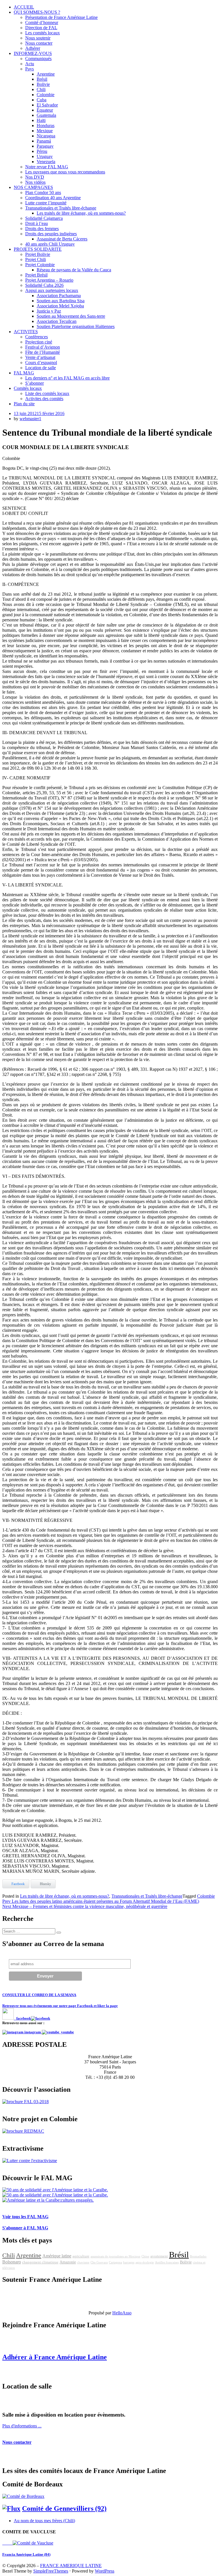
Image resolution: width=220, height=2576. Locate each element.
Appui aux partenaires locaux (52, 290)
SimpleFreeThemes (51, 2571)
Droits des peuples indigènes (51, 234)
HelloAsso (122, 2313)
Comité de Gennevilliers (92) (64, 2508)
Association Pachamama (59, 296)
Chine (145, 2256)
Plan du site (24, 404)
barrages (129, 2262)
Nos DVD (35, 177)
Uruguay (45, 156)
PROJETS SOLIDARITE (38, 249)
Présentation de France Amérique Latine (61, 17)
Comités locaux (28, 388)
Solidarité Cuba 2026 (44, 285)
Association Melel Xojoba (60, 306)
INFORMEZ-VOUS (33, 53)
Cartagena (115, 2262)
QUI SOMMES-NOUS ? (37, 12)
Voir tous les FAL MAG (25, 2217)
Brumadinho (198, 2256)
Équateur (45, 110)
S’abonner (35, 383)
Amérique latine (57, 2256)
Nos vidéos (35, 182)
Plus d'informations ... (22, 2426)
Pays (30, 69)
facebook (22, 2018)
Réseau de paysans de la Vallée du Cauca (74, 270)
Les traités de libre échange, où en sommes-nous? (81, 213)
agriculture (81, 2256)
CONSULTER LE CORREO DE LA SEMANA (39, 1995)
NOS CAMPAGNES (33, 187)
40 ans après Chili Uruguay (50, 244)
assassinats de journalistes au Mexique (115, 2256)
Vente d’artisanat (40, 357)
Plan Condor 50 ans (43, 192)
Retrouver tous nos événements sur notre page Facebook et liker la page (60, 2006)
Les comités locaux (43, 33)
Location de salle (41, 368)
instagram (33, 2032)
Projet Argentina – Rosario (49, 280)
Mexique (45, 131)
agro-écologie (145, 2262)
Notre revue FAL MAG (47, 167)
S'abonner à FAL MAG (25, 2228)
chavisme (83, 2262)
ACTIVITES (26, 332)
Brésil (42, 79)
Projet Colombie (40, 265)
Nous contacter (39, 43)
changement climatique (40, 2262)
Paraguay (45, 146)
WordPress (105, 2571)
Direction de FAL (41, 28)
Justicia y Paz (49, 311)
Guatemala (46, 115)
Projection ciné (39, 342)
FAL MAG (24, 373)
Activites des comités (44, 399)
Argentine (46, 74)
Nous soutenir (38, 38)
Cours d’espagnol (41, 363)
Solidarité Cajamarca (44, 218)
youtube (67, 2032)
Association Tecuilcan (57, 321)
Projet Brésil (36, 275)
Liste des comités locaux (47, 393)
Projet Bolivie (38, 254)
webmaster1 (30, 419)
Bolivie (43, 84)
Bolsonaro (12, 2262)
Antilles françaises (167, 2262)
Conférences (37, 337)
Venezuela (46, 162)
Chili (41, 89)
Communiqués (38, 59)
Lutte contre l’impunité (46, 203)
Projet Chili (36, 259)
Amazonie (68, 2262)
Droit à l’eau (37, 223)
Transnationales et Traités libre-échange (61, 208)
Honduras (46, 126)
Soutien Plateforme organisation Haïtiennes (76, 326)
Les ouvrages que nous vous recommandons (65, 172)
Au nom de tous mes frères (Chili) (44, 2521)
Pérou (42, 151)
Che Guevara (99, 2262)
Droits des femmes (42, 229)
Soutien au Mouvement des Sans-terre (71, 316)
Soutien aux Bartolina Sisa (61, 301)
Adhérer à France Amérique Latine (55, 2357)
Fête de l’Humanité (43, 352)
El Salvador (47, 105)
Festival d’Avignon (43, 347)
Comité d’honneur (42, 22)
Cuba (42, 100)
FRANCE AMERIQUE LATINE (71, 2566)
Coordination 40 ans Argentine (53, 198)
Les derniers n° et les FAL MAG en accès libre (67, 378)
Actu (30, 64)
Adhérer (33, 48)
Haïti (41, 120)
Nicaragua (46, 136)
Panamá (44, 141)
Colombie (46, 95)
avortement (159, 2256)
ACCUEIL (24, 7)
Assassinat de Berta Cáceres (62, 239)
